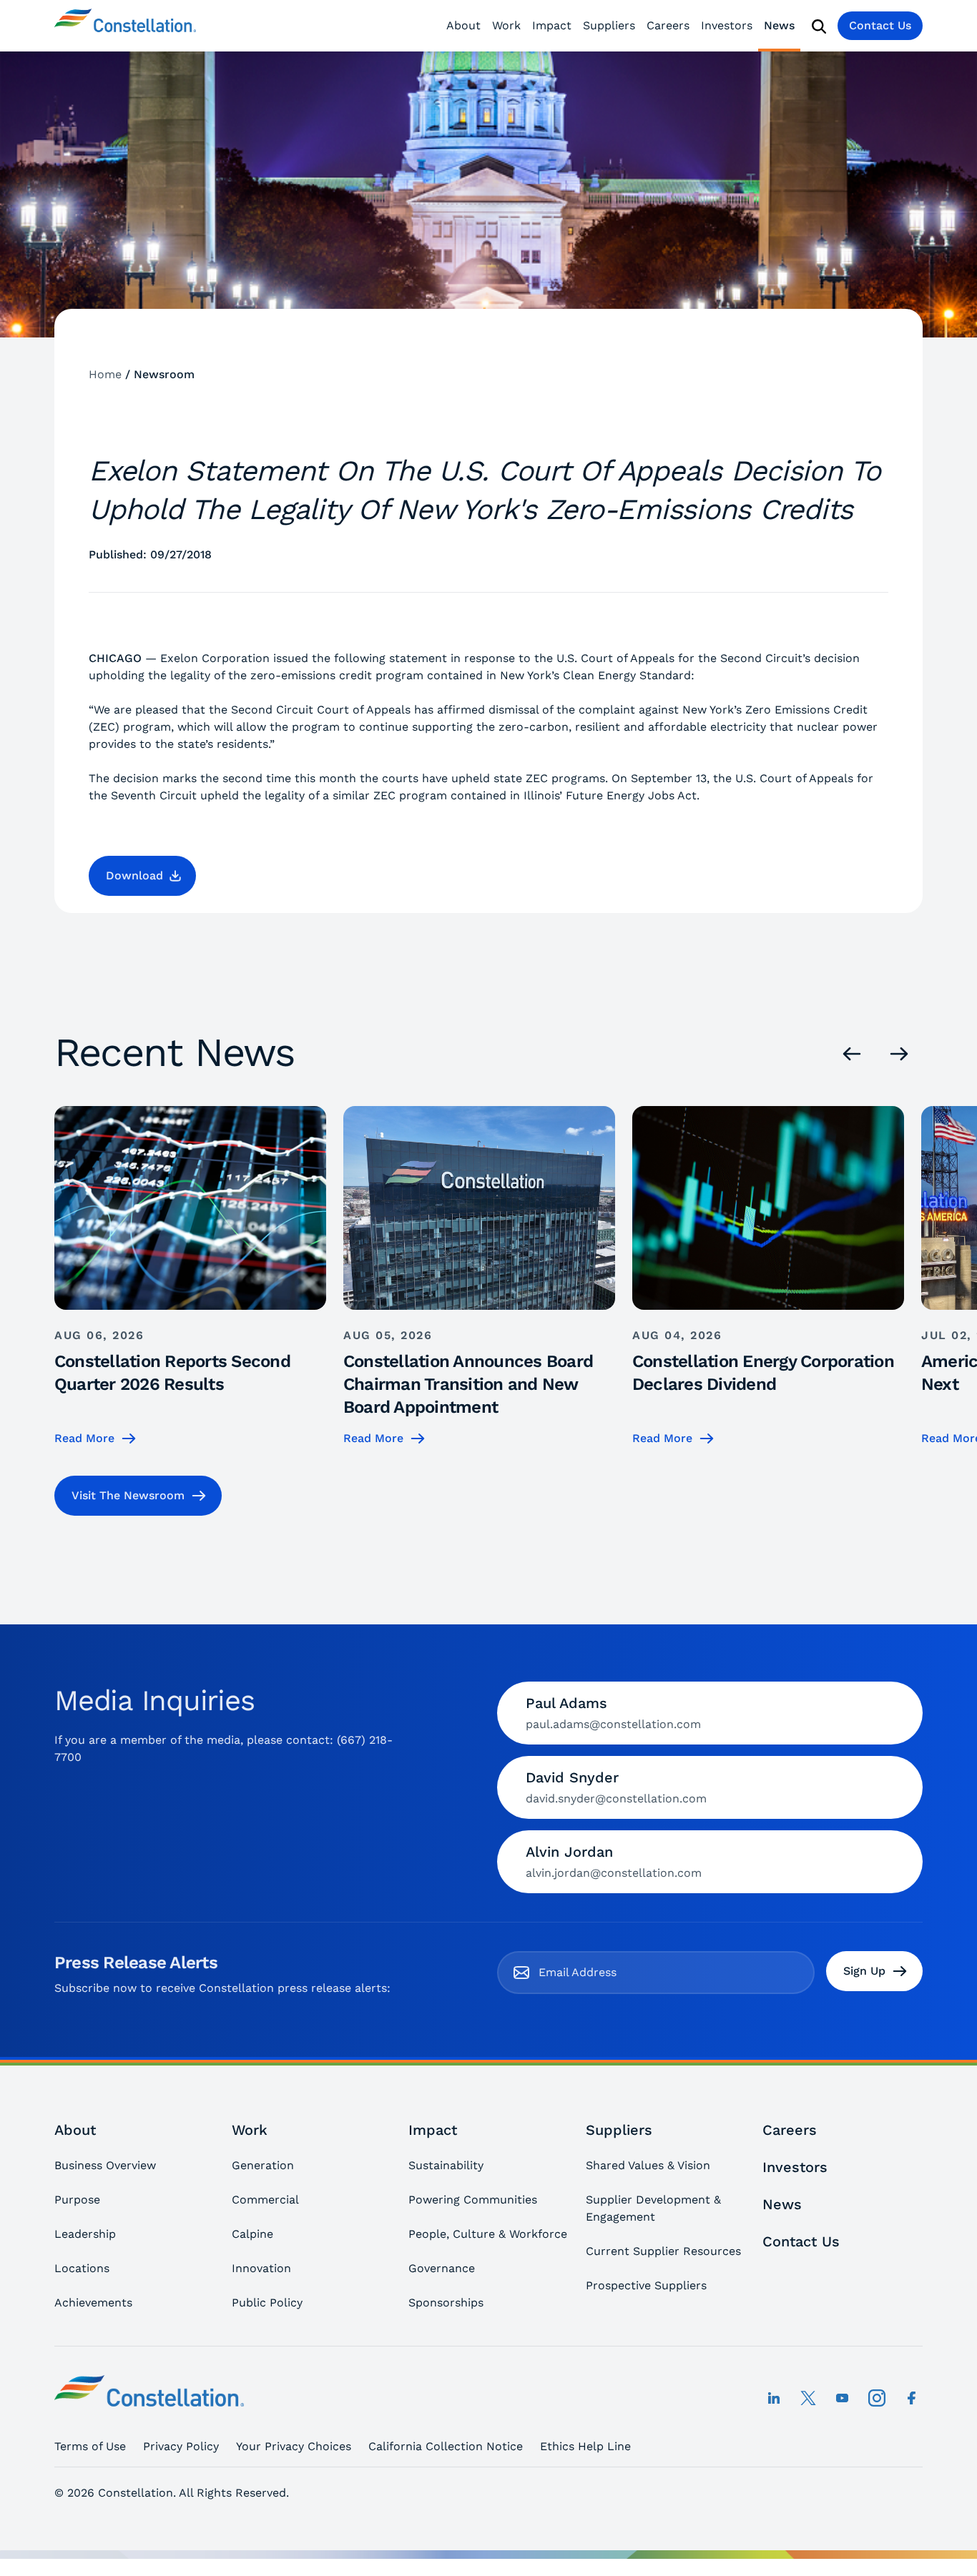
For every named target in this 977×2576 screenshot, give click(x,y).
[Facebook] (911, 2398)
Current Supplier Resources (663, 2251)
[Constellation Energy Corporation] (125, 26)
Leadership (85, 2234)
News (779, 25)
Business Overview (105, 2165)
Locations (82, 2268)
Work (506, 25)
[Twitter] (808, 2398)
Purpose (77, 2200)
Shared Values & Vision (648, 2165)
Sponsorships (446, 2303)
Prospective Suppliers (646, 2285)
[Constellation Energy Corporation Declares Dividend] (768, 1277)
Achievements (93, 2303)
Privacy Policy (181, 2446)
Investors (727, 25)
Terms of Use (90, 2446)
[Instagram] (877, 2398)
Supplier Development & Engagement (653, 2208)
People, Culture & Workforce (488, 2234)
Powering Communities (473, 2200)
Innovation (261, 2268)
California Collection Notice (446, 2446)
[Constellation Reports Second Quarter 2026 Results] (190, 1277)
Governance (442, 2268)
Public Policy (267, 2303)
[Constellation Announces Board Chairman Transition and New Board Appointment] (479, 1277)
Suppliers (609, 25)
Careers (668, 25)
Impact (552, 25)
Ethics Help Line (585, 2446)
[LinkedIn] (774, 2398)
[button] (142, 876)
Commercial (265, 2200)
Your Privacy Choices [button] (294, 2446)
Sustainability (446, 2165)
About (463, 25)
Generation (263, 2165)
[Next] (899, 1054)
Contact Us (880, 25)
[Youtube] (843, 2398)
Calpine (252, 2234)
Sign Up (864, 1971)
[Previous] (852, 1054)
